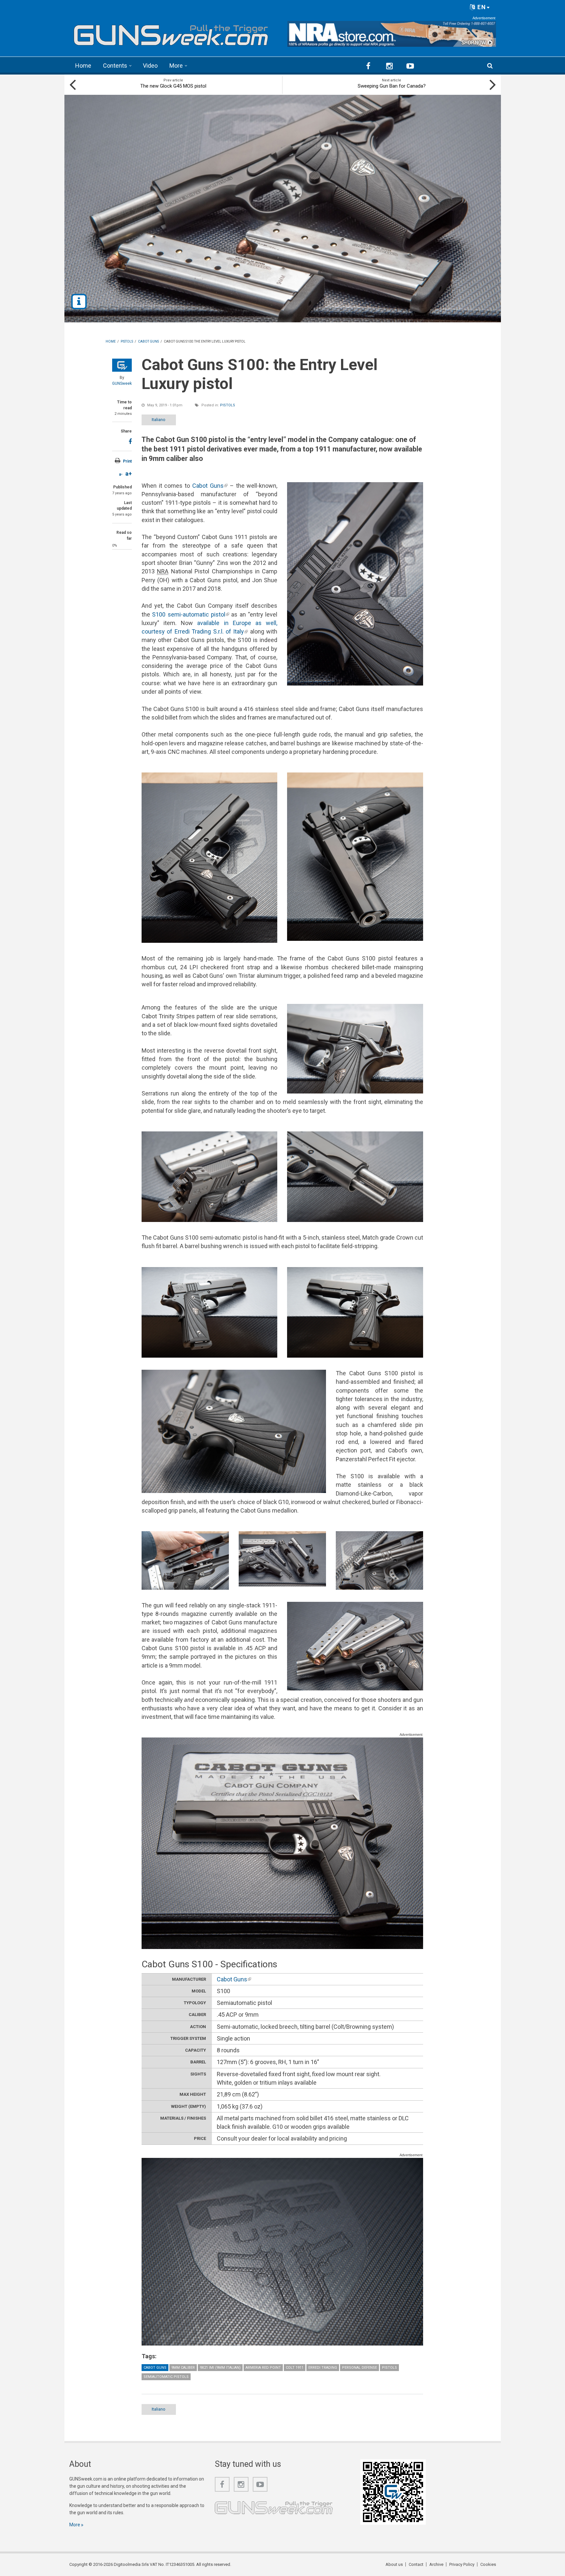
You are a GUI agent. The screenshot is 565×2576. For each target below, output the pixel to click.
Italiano (159, 420)
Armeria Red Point (263, 2368)
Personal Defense (360, 2368)
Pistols (228, 405)
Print (127, 461)
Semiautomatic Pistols (166, 2377)
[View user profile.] (122, 365)
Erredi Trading (323, 2368)
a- (121, 474)
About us (394, 2564)
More (176, 66)
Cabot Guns (210, 486)
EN (481, 7)
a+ (128, 474)
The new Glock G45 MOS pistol (173, 86)
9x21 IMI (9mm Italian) (220, 2368)
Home (83, 66)
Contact (416, 2564)
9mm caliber (183, 2368)
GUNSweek (122, 383)
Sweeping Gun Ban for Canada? (392, 86)
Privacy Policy (462, 2564)
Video (150, 66)
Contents (115, 66)
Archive (436, 2564)
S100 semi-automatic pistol (191, 614)
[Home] (171, 33)
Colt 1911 (295, 2368)
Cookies (488, 2564)
